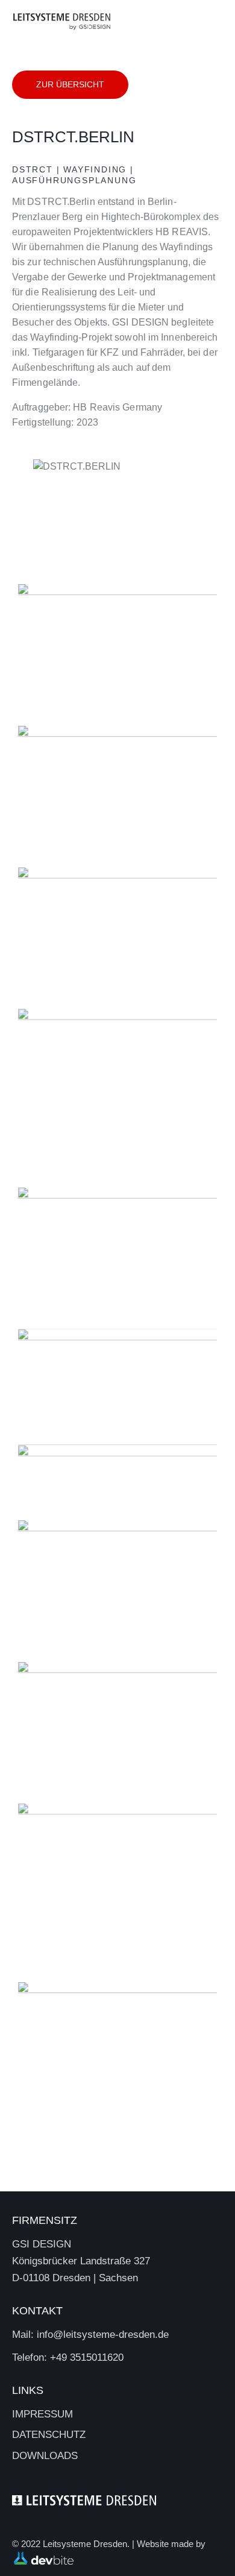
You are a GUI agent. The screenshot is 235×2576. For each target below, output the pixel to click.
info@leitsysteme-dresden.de (103, 2335)
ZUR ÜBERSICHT (70, 84)
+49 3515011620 (87, 2357)
